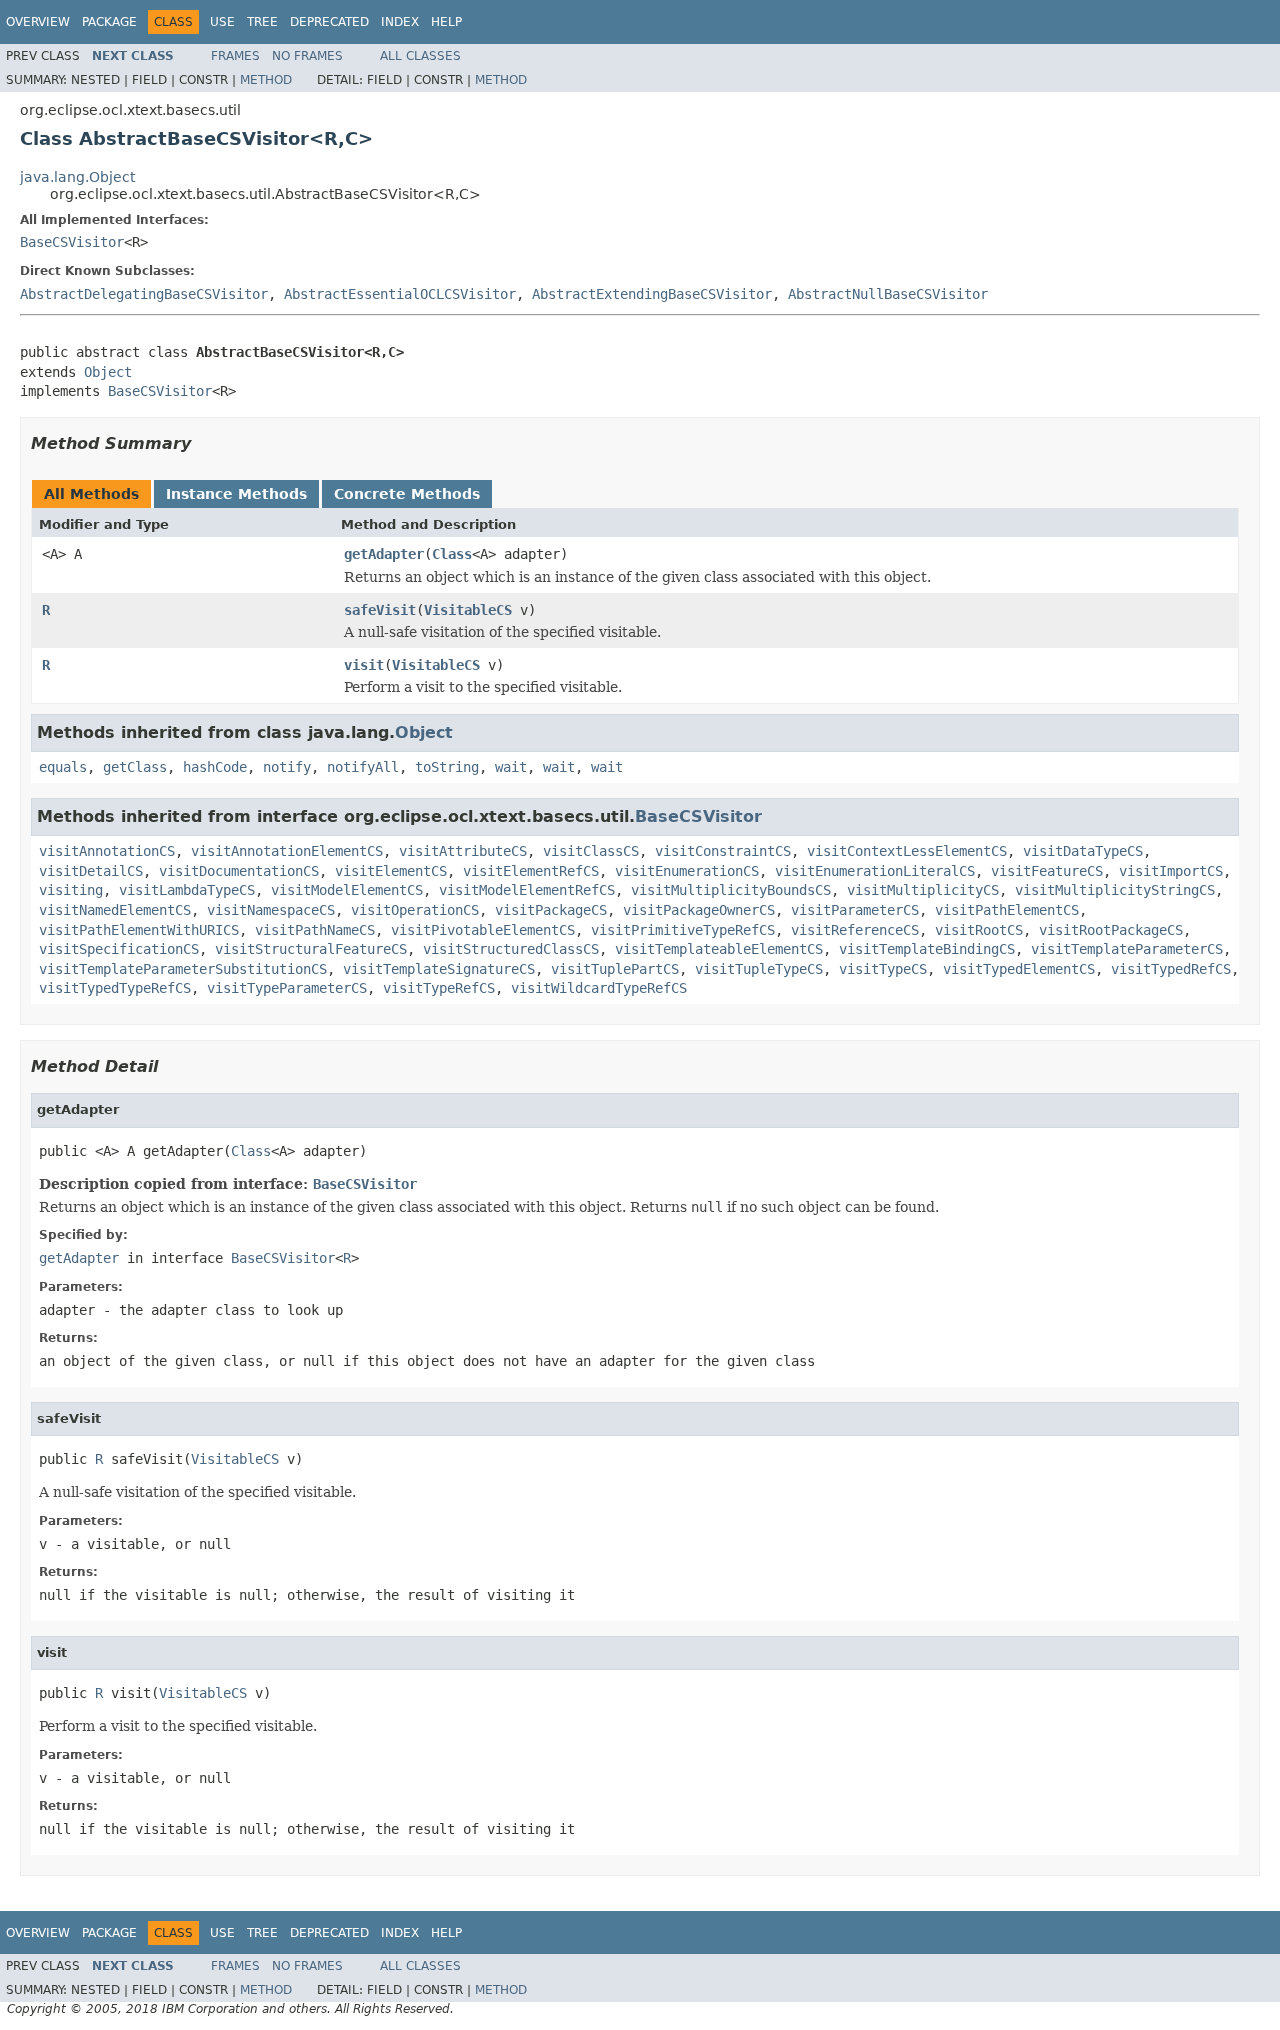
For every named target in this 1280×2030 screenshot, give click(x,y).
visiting (71, 890)
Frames (235, 56)
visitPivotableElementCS (483, 930)
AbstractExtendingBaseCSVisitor (652, 294)
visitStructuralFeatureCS (311, 949)
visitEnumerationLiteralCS (875, 871)
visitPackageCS (551, 910)
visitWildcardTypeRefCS (599, 988)
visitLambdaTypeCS (187, 890)
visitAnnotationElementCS (287, 851)
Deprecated (329, 22)
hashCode (215, 767)
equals (63, 767)
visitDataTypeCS (1083, 851)
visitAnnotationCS (107, 851)
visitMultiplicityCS (923, 890)
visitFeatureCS (1047, 871)
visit (364, 665)
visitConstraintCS (723, 851)
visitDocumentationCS (239, 871)
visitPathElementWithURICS (139, 930)
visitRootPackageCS (1111, 930)
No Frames (307, 56)
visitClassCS (591, 851)
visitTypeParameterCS (287, 988)
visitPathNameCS (315, 930)
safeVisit (380, 610)
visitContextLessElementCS (907, 851)
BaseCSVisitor (72, 242)
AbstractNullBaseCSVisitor (888, 294)
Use (222, 22)
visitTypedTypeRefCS (115, 988)
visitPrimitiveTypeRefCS (683, 930)
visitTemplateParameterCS (1127, 949)
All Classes (420, 56)
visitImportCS (1171, 871)
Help (446, 22)
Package (109, 22)
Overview (38, 22)
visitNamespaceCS (271, 910)
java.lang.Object (77, 177)
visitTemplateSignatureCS (439, 969)
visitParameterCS (855, 910)
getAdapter (384, 554)
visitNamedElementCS (115, 910)
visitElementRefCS (531, 871)
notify (287, 767)
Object (108, 372)
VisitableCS (468, 610)
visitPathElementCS (1007, 910)
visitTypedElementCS (1019, 969)
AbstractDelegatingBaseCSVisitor (144, 294)
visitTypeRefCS (439, 988)
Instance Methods (236, 494)
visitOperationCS (415, 910)
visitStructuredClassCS (511, 949)
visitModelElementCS (347, 890)
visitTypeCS (883, 969)
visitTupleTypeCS (759, 969)
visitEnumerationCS (687, 871)
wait (511, 767)
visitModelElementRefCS (527, 890)
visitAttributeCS (463, 851)
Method (266, 80)
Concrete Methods (407, 494)
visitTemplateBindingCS (927, 949)
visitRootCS (979, 930)
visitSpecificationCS (119, 949)
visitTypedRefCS (1171, 969)
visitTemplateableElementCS (719, 949)
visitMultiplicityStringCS (1115, 890)
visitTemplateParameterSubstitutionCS (183, 969)
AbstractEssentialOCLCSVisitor (400, 294)
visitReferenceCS (855, 930)
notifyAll (363, 767)
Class (452, 554)
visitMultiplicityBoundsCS (731, 890)
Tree (262, 22)
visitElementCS (391, 871)
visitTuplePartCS (615, 969)
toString (447, 767)
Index (400, 22)
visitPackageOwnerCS (699, 910)
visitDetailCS (91, 871)
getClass (135, 767)
